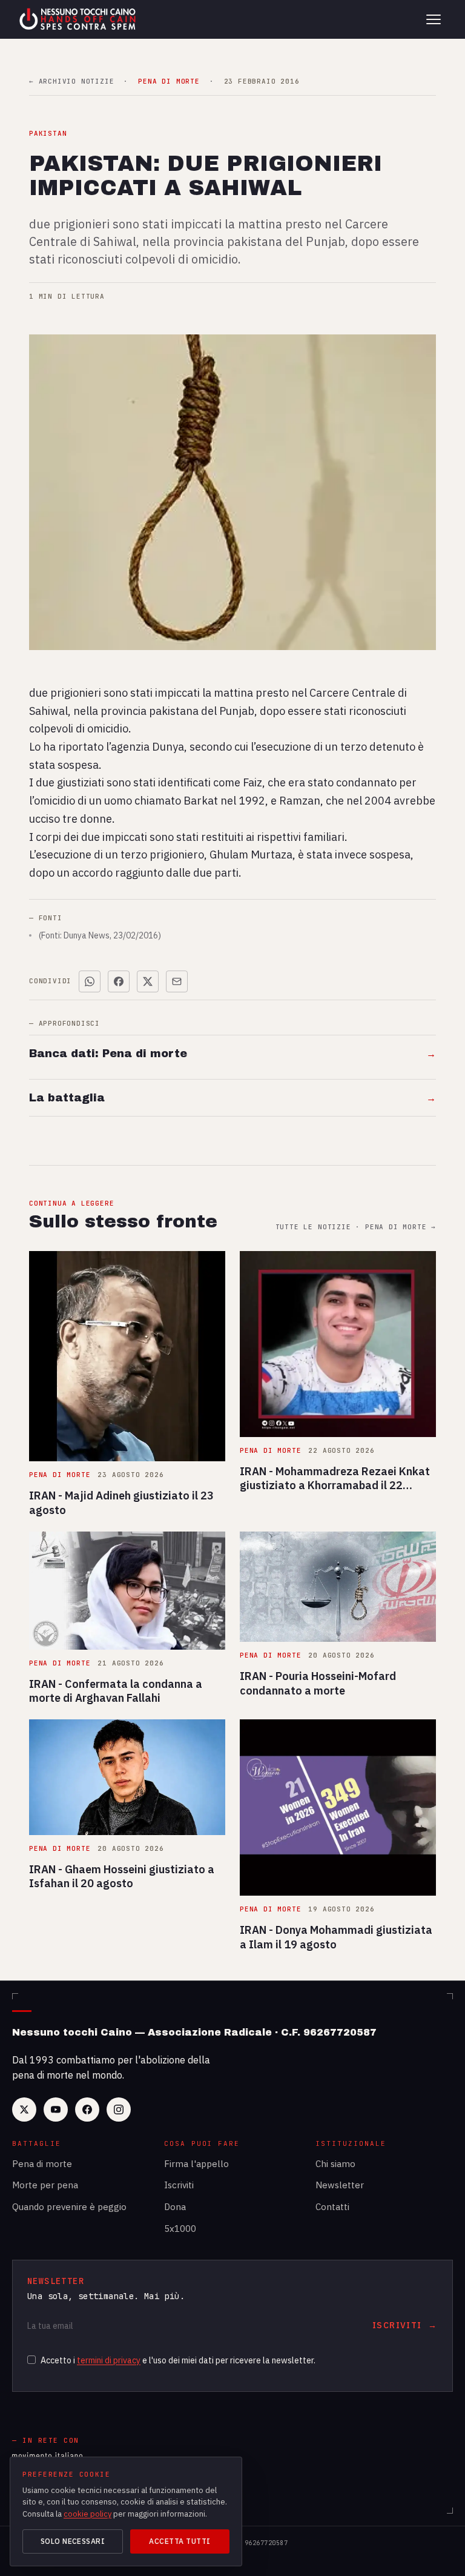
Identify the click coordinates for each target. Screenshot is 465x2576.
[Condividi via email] (177, 981)
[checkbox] (31, 2360)
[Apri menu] (434, 19)
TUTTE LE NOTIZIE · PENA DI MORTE (356, 1227)
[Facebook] (87, 2110)
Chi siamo (335, 2164)
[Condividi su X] (148, 981)
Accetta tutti (180, 2541)
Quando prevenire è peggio (69, 2207)
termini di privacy (109, 2360)
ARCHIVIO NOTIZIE (71, 81)
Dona (175, 2207)
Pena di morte (42, 2164)
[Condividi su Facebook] (119, 981)
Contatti (332, 2207)
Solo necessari (73, 2541)
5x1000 (180, 2229)
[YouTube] (56, 2110)
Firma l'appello (196, 2164)
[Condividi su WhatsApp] (90, 981)
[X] (24, 2110)
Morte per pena (45, 2185)
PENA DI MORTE (169, 81)
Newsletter (340, 2185)
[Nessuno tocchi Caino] (79, 19)
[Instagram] (119, 2110)
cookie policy (87, 2514)
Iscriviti (179, 2185)
